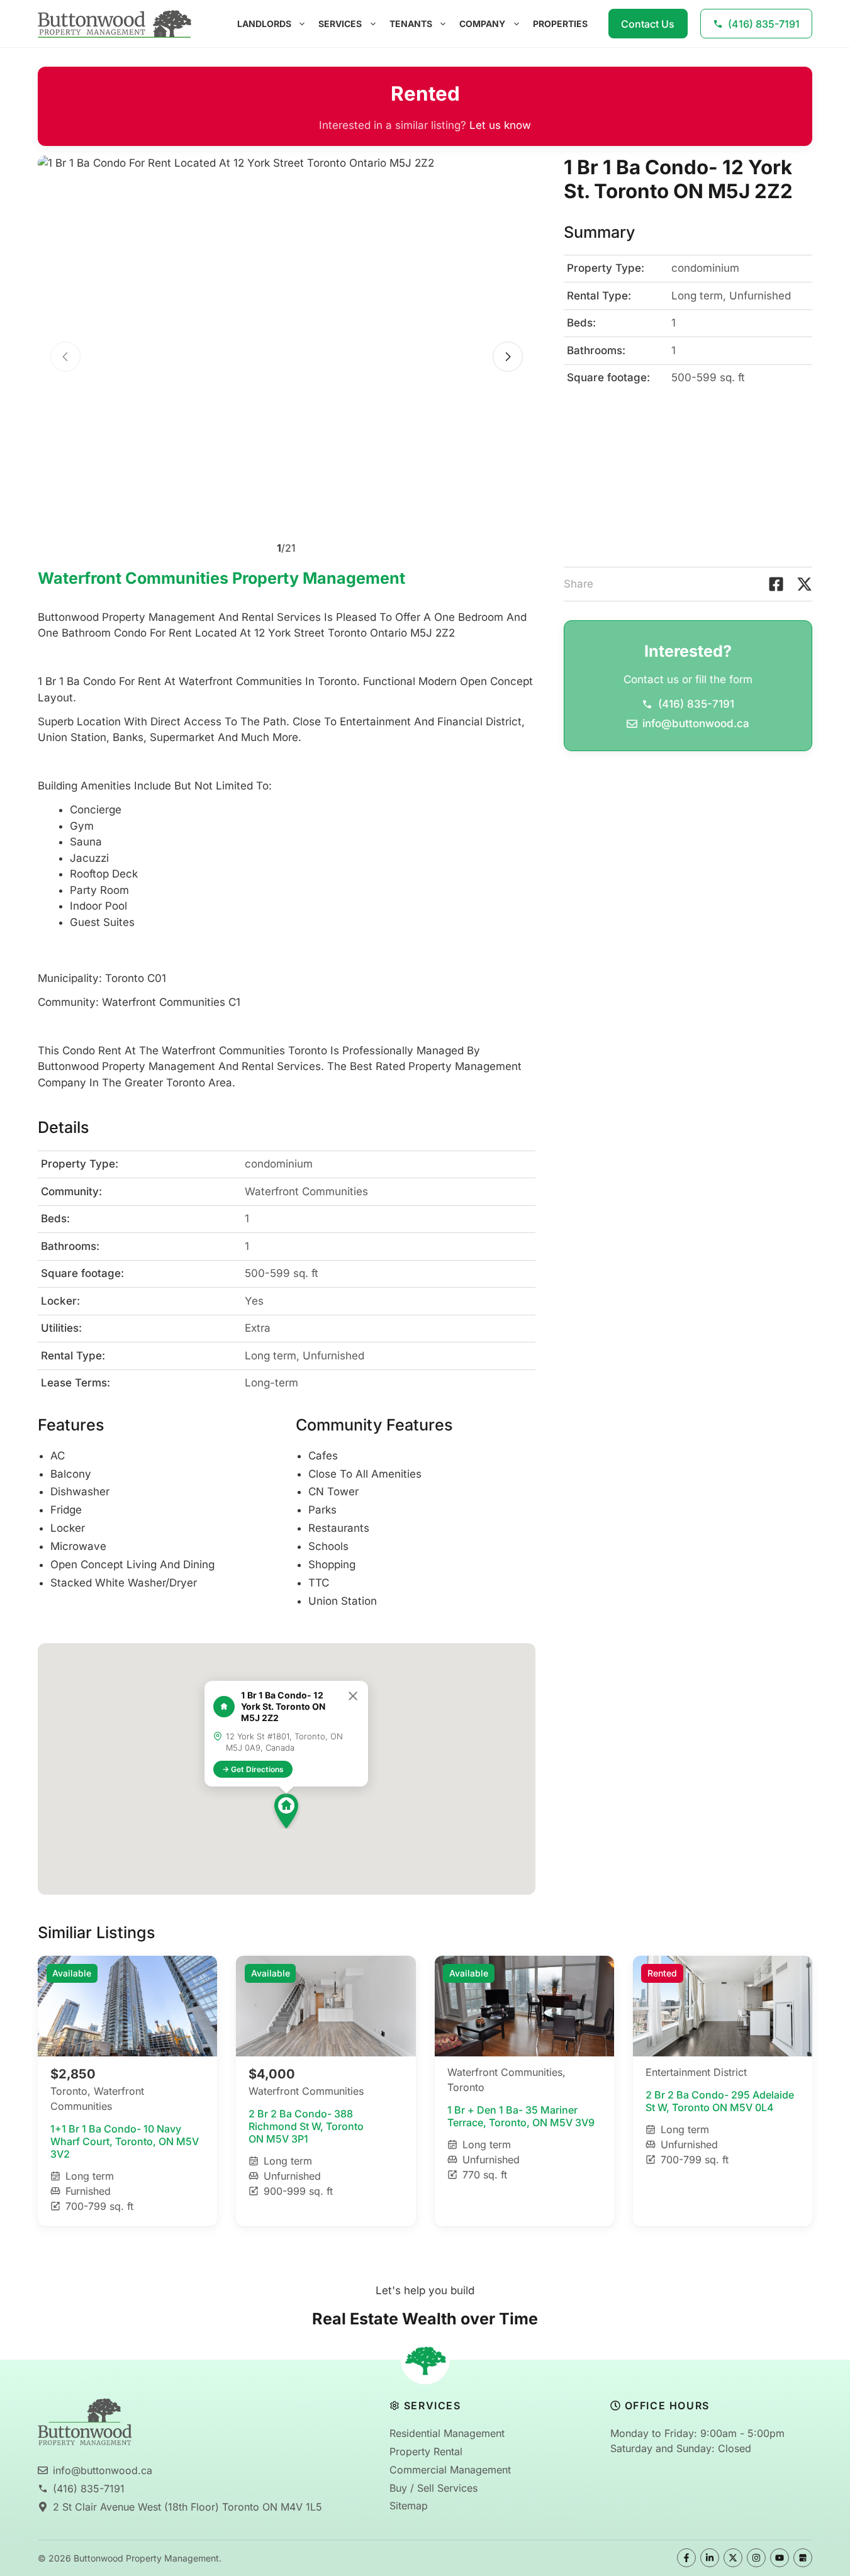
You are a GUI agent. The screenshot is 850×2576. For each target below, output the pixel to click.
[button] (286, 1811)
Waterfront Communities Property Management (221, 578)
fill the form (724, 679)
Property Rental (426, 2451)
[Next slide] (508, 357)
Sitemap (409, 2506)
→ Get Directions (253, 1769)
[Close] (353, 1696)
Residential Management (447, 2433)
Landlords (264, 24)
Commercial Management (450, 2470)
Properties (560, 24)
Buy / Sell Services (433, 2488)
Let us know (500, 125)
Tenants (411, 24)
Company (482, 24)
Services (340, 24)
